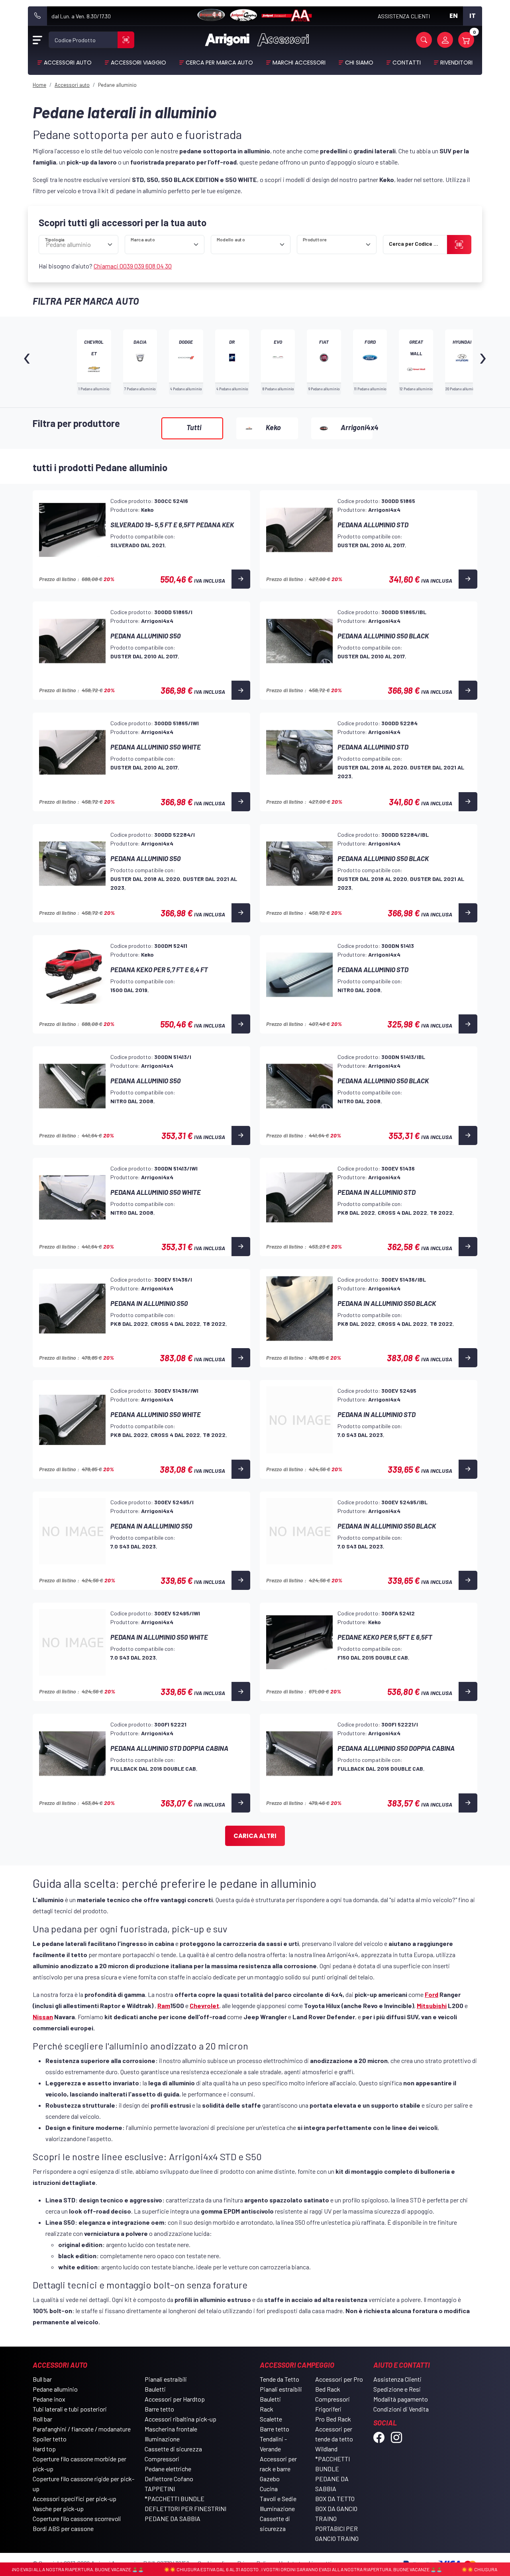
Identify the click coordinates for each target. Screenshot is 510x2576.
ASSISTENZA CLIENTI (404, 16)
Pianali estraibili (166, 2379)
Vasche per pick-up (58, 2508)
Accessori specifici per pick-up (75, 2499)
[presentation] (27, 362)
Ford (432, 1994)
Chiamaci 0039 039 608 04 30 (133, 266)
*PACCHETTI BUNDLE (175, 2499)
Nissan (43, 2017)
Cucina (269, 2489)
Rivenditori (456, 63)
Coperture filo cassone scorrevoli (77, 2518)
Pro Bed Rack (333, 2419)
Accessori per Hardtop (175, 2399)
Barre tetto (159, 2409)
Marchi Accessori (299, 63)
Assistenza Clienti (397, 2379)
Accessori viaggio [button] (138, 63)
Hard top (44, 2449)
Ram (164, 2005)
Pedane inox (49, 2399)
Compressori (162, 2459)
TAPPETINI (160, 2489)
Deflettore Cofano (169, 2479)
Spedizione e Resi (397, 2389)
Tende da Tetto (280, 2379)
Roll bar (42, 2419)
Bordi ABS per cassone (63, 2528)
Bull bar (42, 2379)
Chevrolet (204, 2005)
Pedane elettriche (168, 2469)
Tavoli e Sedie (278, 2499)
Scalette (271, 2419)
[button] (424, 40)
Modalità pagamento (401, 2399)
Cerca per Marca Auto (219, 63)
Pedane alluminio (55, 2389)
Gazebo (270, 2479)
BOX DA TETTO (335, 2499)
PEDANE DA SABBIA (173, 2518)
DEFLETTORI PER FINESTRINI (185, 2508)
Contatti (407, 63)
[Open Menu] (37, 40)
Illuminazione (162, 2439)
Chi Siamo (359, 63)
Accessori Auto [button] (68, 63)
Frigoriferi (328, 2409)
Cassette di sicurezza (173, 2449)
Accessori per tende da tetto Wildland (334, 2439)
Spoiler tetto (50, 2439)
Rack (267, 2409)
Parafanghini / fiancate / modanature (82, 2429)
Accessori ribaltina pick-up (180, 2419)
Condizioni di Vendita (401, 2409)
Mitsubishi (432, 2005)
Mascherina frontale (171, 2429)
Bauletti (155, 2389)
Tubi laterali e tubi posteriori (70, 2409)
